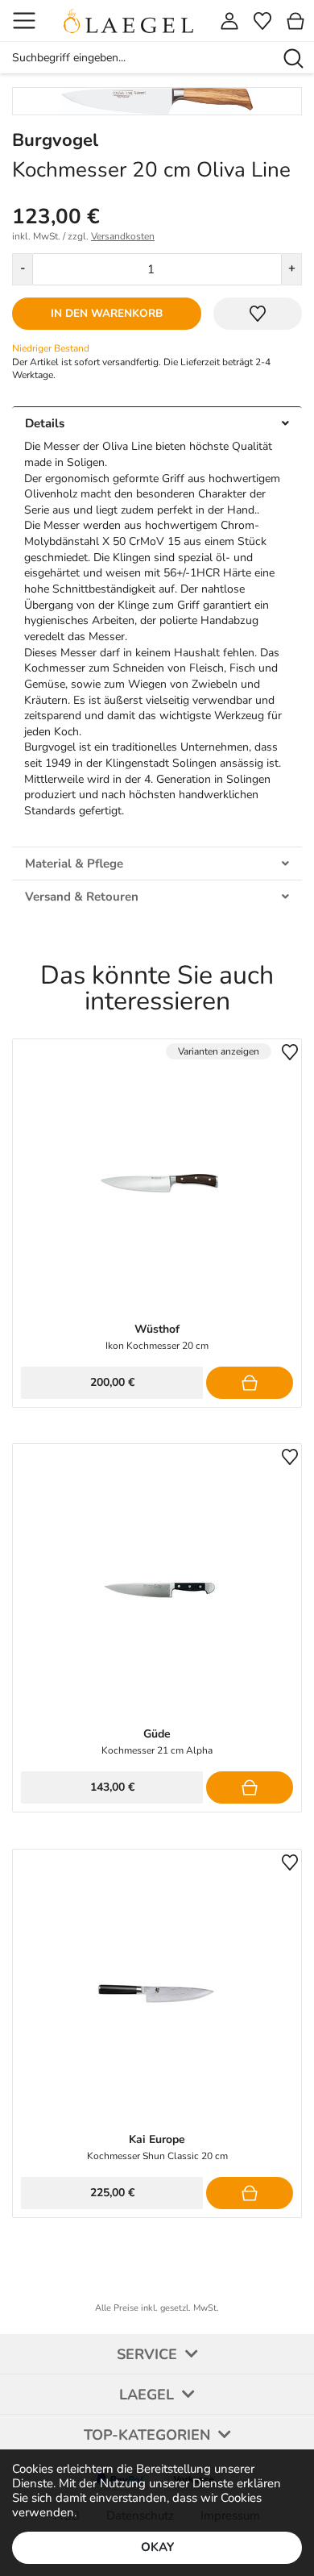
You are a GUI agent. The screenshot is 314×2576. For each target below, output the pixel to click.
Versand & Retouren (82, 897)
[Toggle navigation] (24, 21)
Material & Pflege (74, 864)
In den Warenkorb (107, 313)
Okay (157, 2547)
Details (45, 423)
